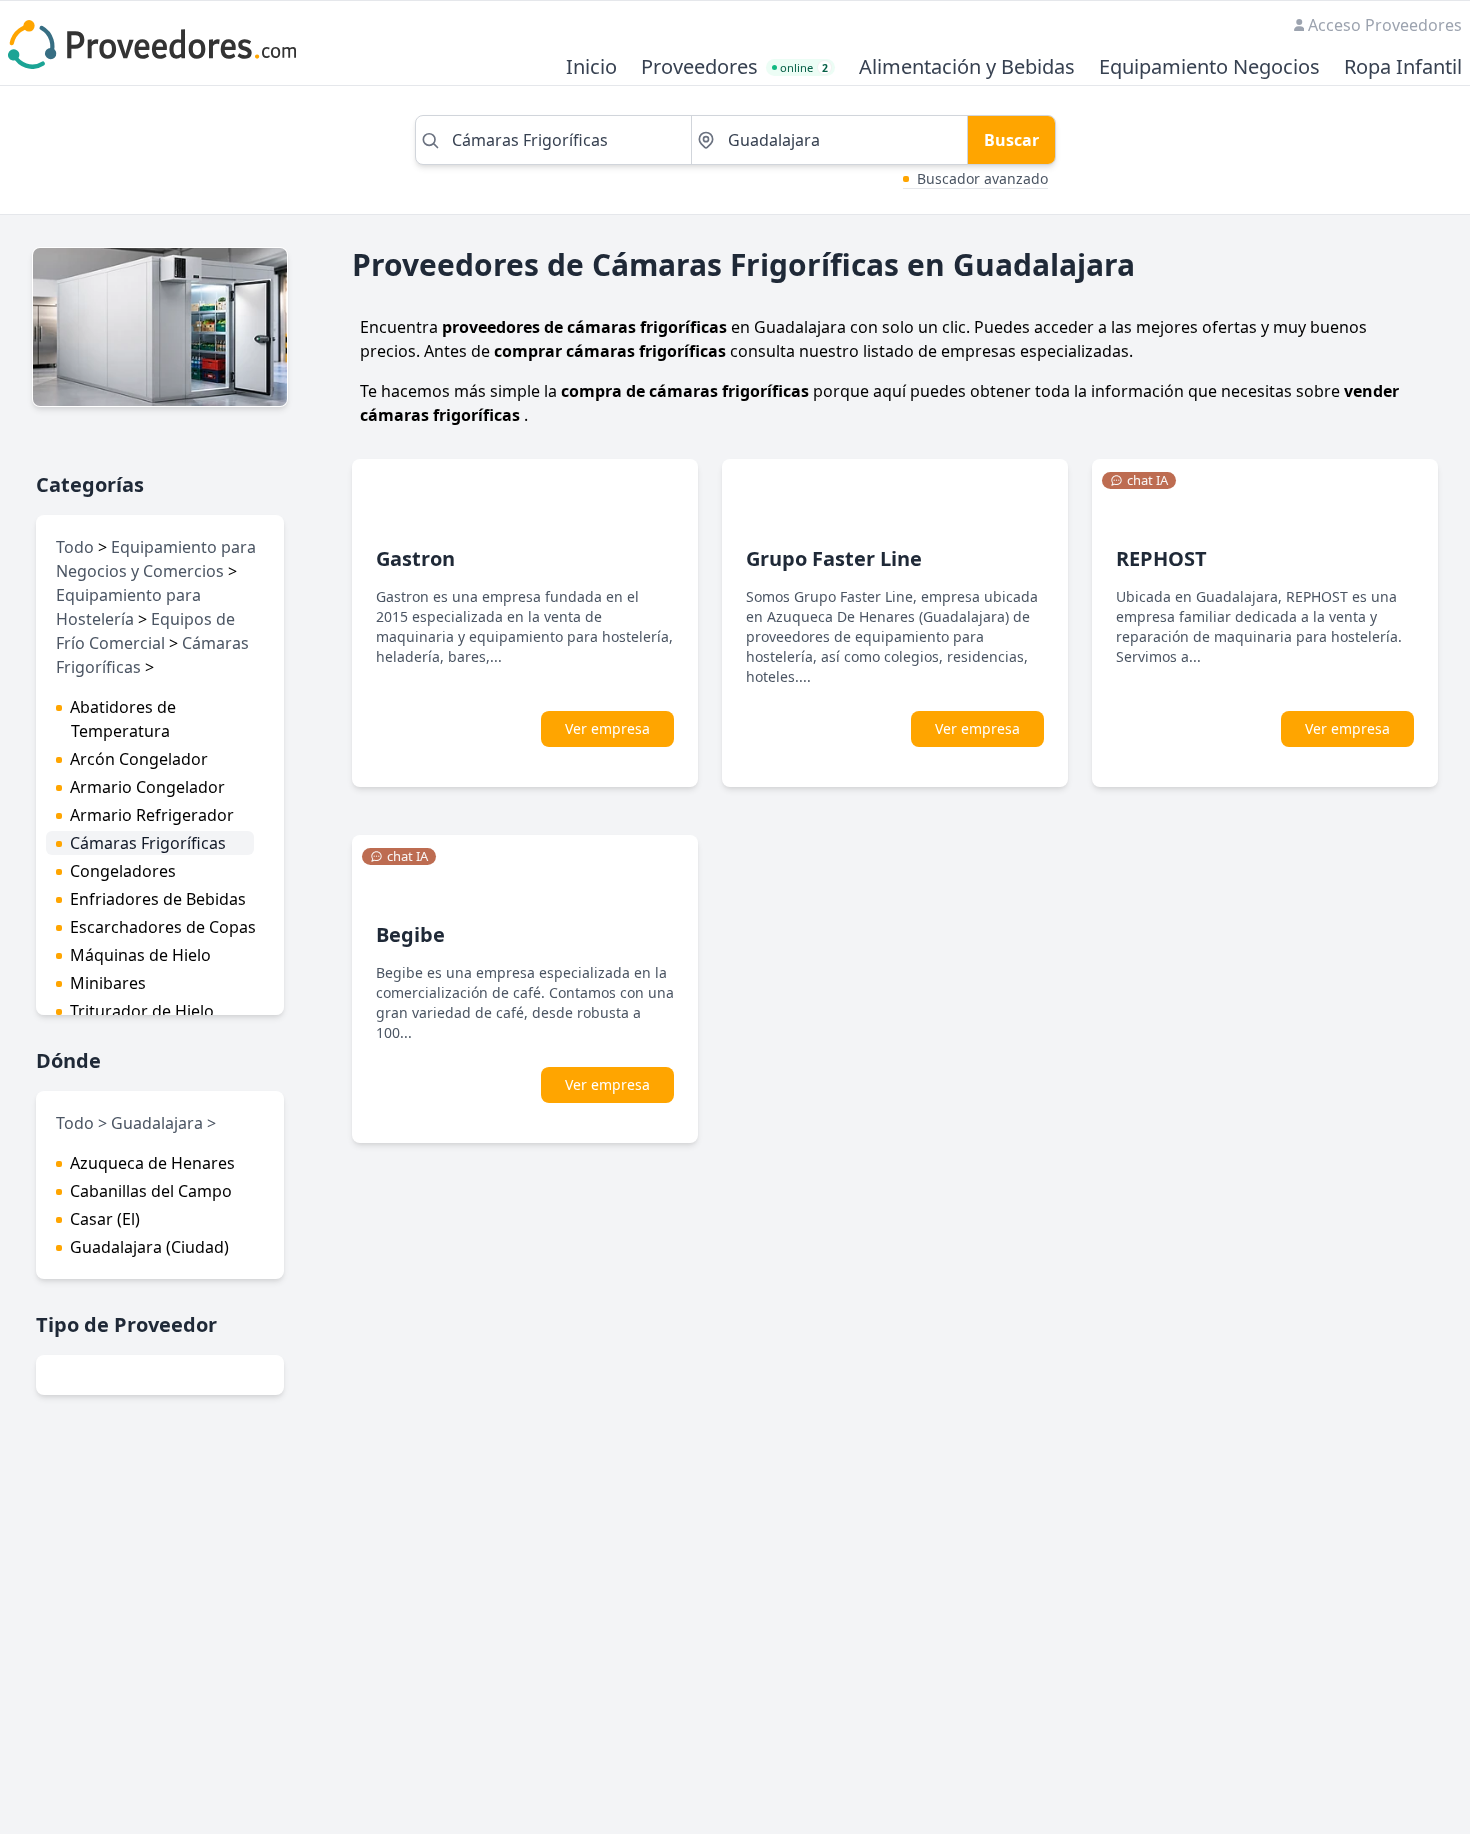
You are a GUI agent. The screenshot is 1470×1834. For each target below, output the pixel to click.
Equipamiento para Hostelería (128, 607)
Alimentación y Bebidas (967, 67)
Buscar (1011, 140)
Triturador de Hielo (142, 1011)
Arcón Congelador (139, 759)
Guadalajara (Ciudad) (149, 1247)
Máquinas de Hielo (140, 955)
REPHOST (1161, 558)
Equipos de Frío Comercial (145, 631)
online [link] (804, 67)
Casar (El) (105, 1219)
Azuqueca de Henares (152, 1163)
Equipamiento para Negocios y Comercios (156, 559)
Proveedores (699, 67)
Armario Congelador (147, 787)
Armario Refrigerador (152, 815)
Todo (75, 547)
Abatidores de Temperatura (123, 719)
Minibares (108, 983)
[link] (1139, 481)
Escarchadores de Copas (163, 927)
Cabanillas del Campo (151, 1191)
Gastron (415, 558)
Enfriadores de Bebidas (158, 899)
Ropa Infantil (1403, 67)
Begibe (410, 934)
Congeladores (123, 871)
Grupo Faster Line (834, 558)
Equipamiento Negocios (1209, 67)
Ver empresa (607, 728)
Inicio (591, 67)
